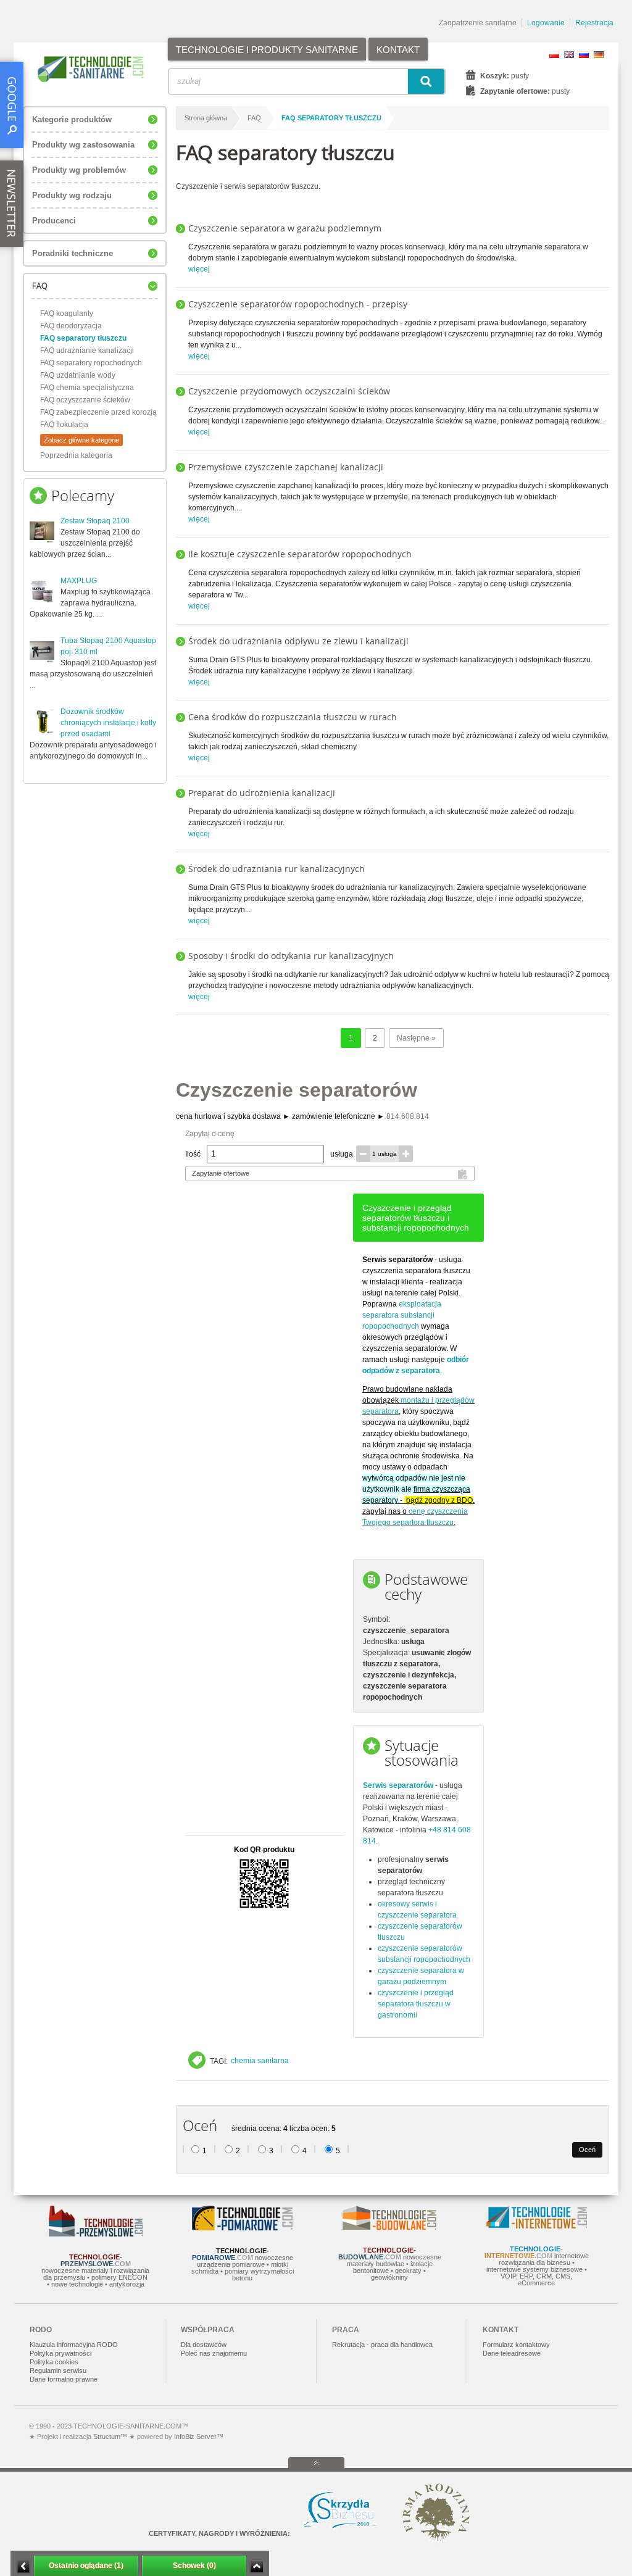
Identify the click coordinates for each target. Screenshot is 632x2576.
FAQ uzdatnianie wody (78, 375)
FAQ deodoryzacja (71, 326)
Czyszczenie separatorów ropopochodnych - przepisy (298, 304)
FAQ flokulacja (64, 425)
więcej (199, 269)
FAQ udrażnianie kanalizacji (87, 351)
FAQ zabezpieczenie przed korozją (98, 412)
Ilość (193, 1154)
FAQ (254, 118)
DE (599, 55)
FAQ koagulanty (67, 314)
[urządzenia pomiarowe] (242, 2228)
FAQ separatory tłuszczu (83, 338)
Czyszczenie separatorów (297, 1090)
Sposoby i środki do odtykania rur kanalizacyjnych (291, 956)
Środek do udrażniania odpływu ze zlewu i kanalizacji (298, 641)
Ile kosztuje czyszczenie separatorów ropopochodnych (300, 554)
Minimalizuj (23, 2566)
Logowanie (546, 23)
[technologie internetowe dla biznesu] (537, 2226)
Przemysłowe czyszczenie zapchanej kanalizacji (286, 467)
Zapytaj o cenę (210, 1134)
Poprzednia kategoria (76, 455)
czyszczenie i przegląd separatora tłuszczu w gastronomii (416, 2004)
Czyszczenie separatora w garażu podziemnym (285, 228)
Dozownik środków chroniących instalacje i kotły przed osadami (108, 723)
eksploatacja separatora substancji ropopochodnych (402, 1315)
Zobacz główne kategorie (81, 440)
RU (584, 55)
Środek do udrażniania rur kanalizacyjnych (276, 869)
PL (554, 55)
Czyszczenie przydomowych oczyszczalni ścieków (289, 391)
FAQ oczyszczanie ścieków (85, 400)
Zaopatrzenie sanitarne (478, 23)
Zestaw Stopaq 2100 (95, 521)
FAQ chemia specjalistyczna (87, 388)
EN (569, 55)
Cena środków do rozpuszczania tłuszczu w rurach (293, 717)
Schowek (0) (194, 2566)
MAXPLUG (79, 581)
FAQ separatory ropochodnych (91, 363)
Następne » (416, 1038)
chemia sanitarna (260, 2061)
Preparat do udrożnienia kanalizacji (262, 793)
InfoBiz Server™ (198, 2437)
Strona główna (206, 118)
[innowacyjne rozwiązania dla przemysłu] (96, 2234)
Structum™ (110, 2437)
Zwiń (256, 2566)
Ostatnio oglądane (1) (86, 2566)
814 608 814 (408, 1116)
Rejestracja (594, 23)
